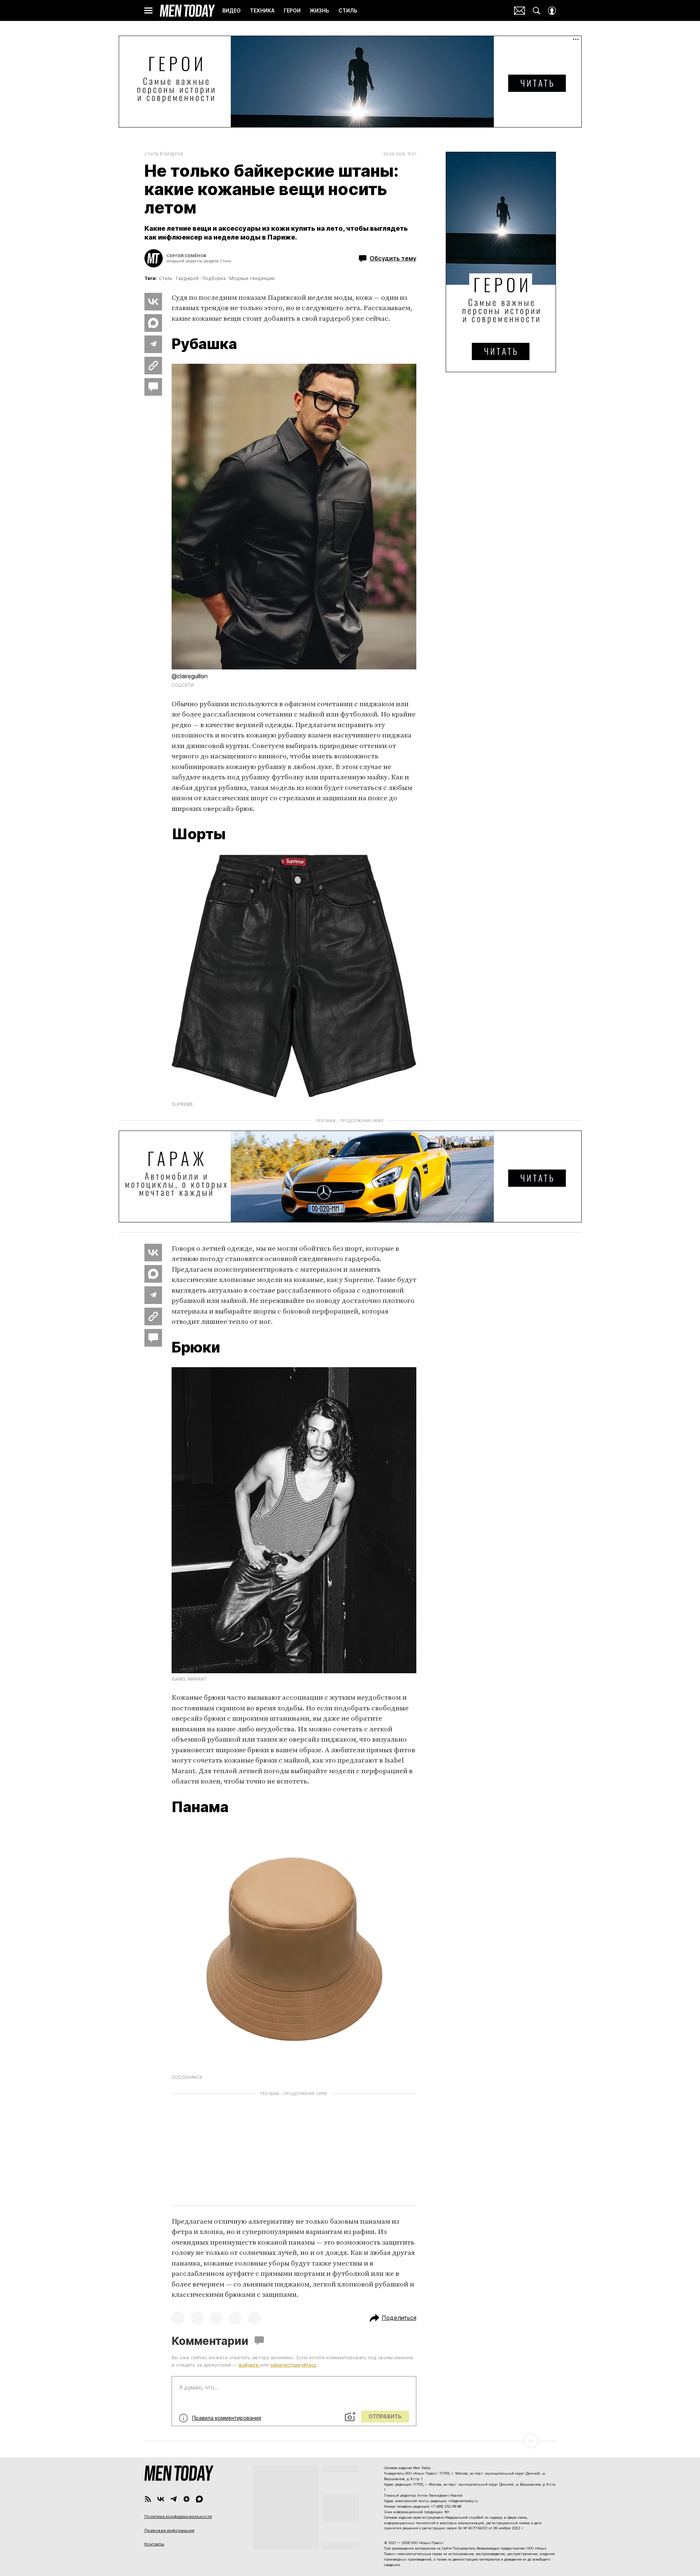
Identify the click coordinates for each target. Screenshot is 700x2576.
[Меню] (148, 11)
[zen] (186, 2499)
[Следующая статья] (350, 2441)
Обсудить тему (393, 258)
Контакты (154, 2544)
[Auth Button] (552, 11)
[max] (199, 2499)
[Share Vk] (153, 302)
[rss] (148, 2499)
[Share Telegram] (153, 344)
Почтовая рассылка (520, 11)
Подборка (214, 278)
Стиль (152, 154)
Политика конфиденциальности (178, 2516)
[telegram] (174, 2499)
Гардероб (173, 154)
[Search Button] (536, 11)
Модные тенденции (252, 278)
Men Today (187, 11)
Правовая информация (169, 2530)
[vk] (161, 2499)
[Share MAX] (153, 323)
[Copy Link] (153, 366)
